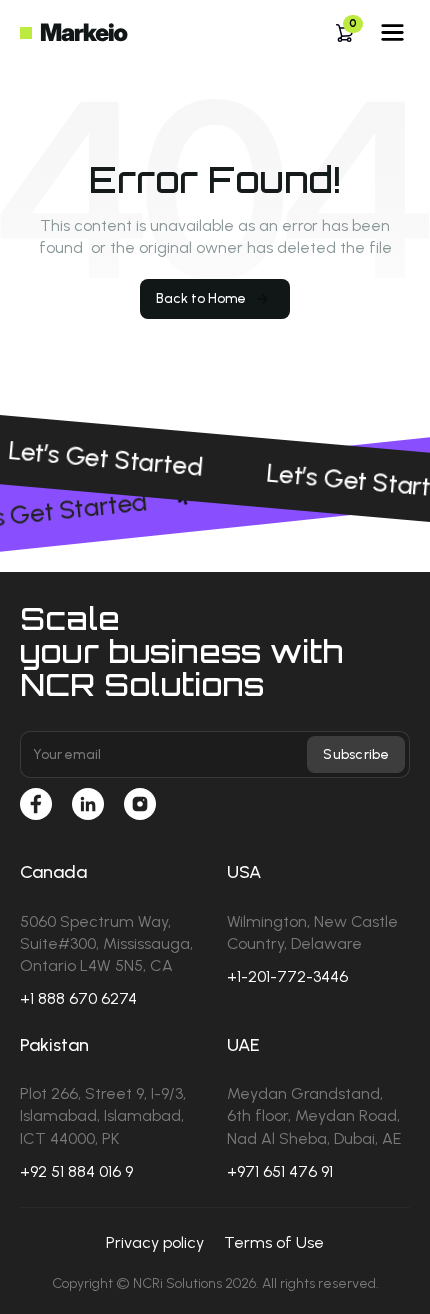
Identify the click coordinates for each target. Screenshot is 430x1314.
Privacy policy (155, 1242)
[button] (345, 33)
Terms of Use (274, 1242)
